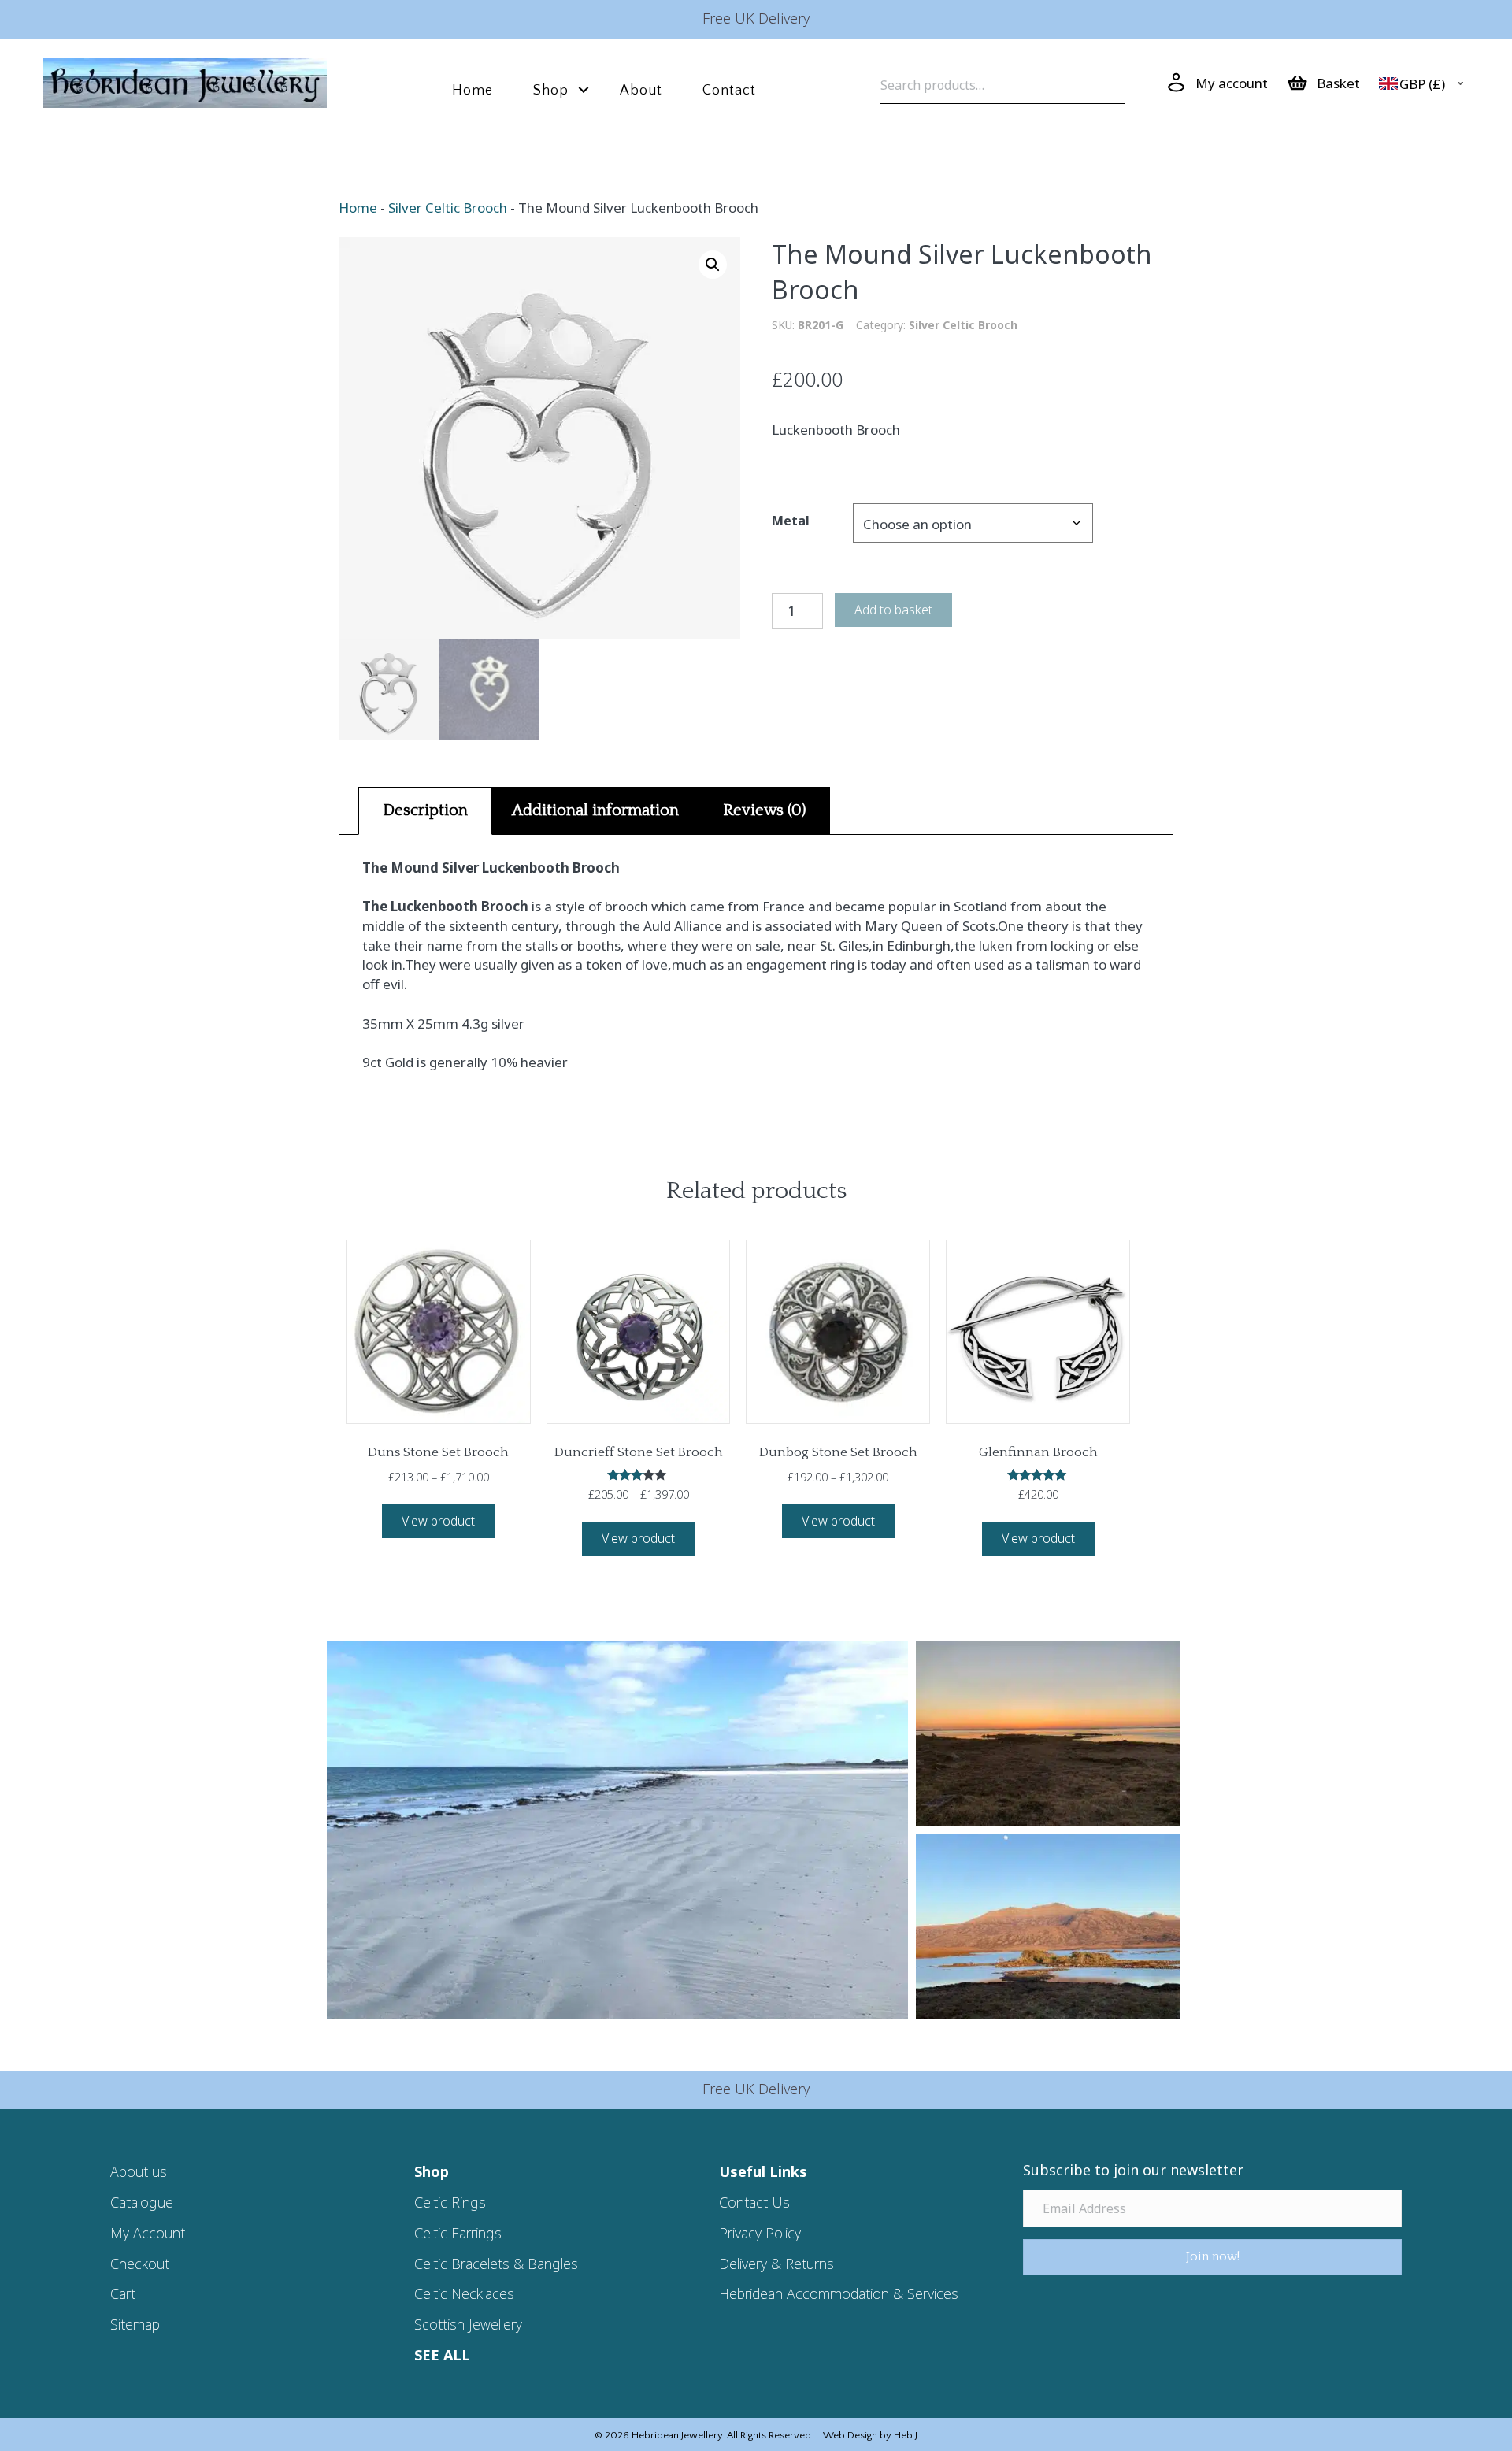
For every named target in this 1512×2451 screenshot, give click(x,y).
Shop (551, 91)
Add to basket (893, 610)
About (641, 91)
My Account (148, 2233)
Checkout (140, 2264)
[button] (584, 90)
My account (1232, 83)
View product (438, 1521)
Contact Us (754, 2202)
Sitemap (135, 2324)
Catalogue (142, 2202)
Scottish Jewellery (468, 2324)
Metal (791, 521)
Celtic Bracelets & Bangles (496, 2264)
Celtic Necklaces (464, 2293)
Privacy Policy (760, 2233)
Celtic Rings (450, 2202)
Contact (729, 91)
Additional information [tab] (595, 810)
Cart (123, 2293)
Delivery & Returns (776, 2264)
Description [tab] (425, 810)
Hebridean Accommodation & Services (839, 2293)
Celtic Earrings (458, 2233)
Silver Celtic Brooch (448, 208)
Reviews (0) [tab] (764, 810)
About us (139, 2171)
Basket (1338, 83)
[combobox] (1425, 84)
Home (472, 91)
